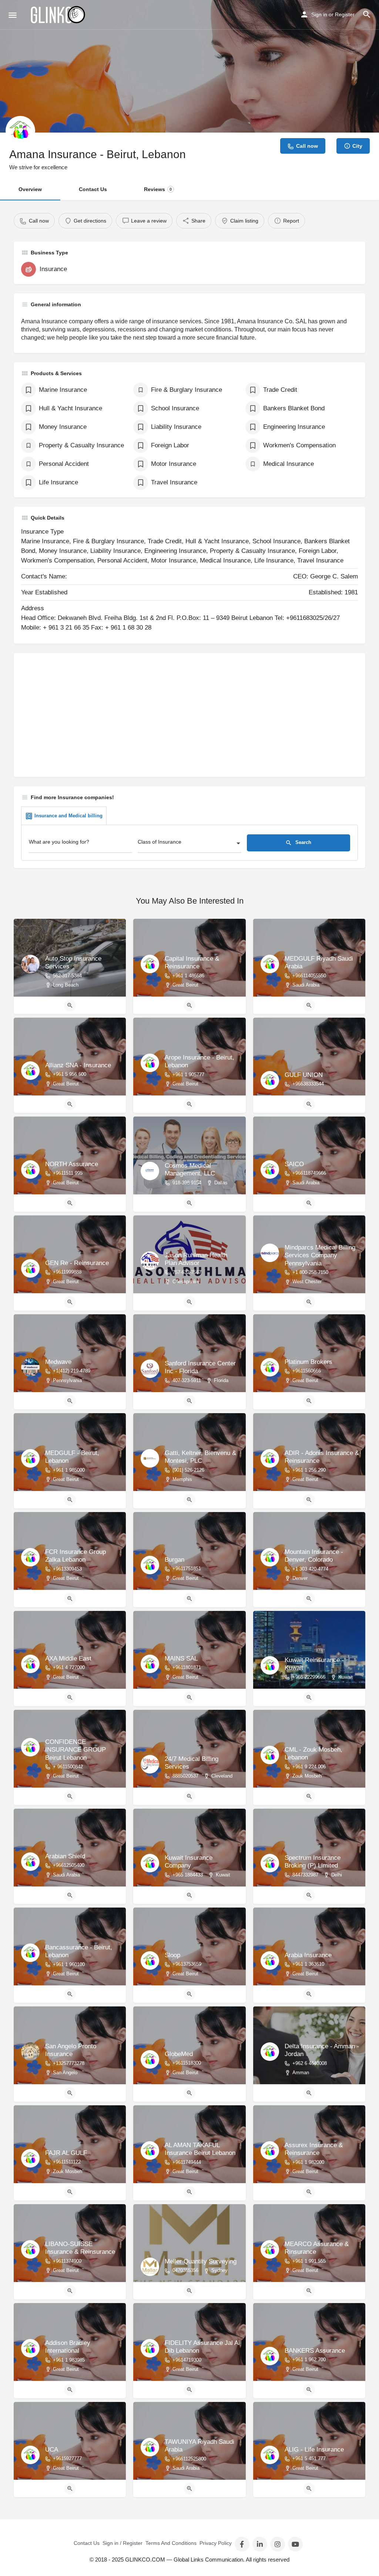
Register (345, 14)
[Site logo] (58, 15)
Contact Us (93, 189)
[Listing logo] (20, 131)
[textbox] (189, 844)
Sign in (319, 14)
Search (303, 842)
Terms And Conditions (171, 2543)
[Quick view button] (70, 1005)
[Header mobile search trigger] (367, 14)
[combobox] (189, 844)
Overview (30, 189)
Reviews (158, 189)
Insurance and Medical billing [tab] (68, 816)
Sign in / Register (123, 2543)
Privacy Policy (216, 2543)
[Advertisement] (189, 718)
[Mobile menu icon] (13, 15)
